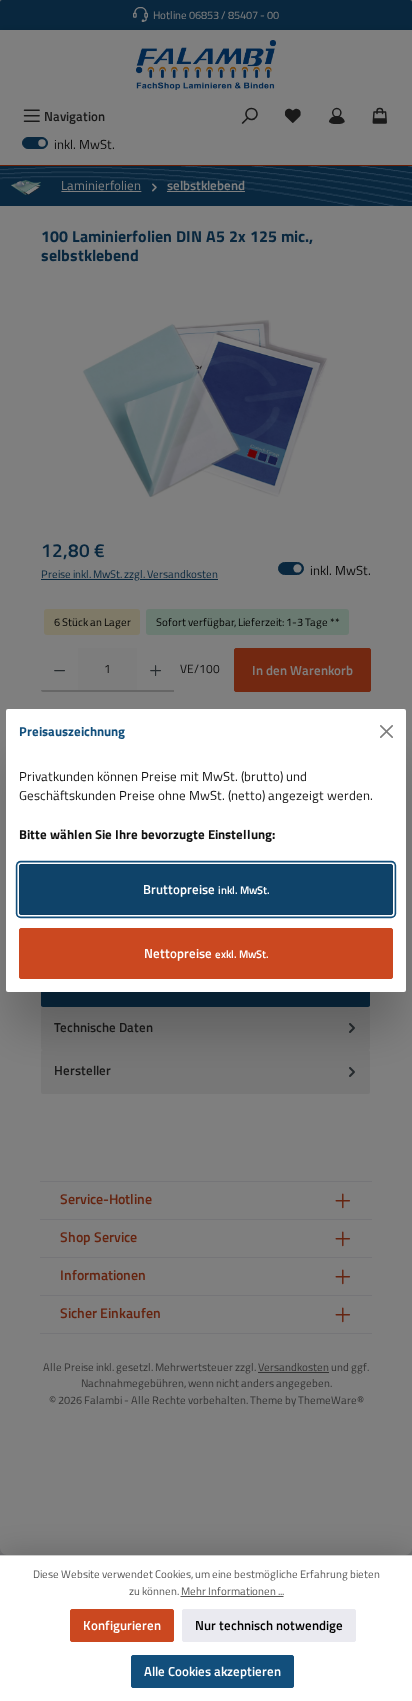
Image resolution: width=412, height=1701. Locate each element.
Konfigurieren (122, 1625)
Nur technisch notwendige (269, 1625)
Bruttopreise (206, 889)
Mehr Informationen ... (232, 1591)
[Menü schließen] (387, 732)
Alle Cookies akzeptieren (212, 1671)
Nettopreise (206, 953)
